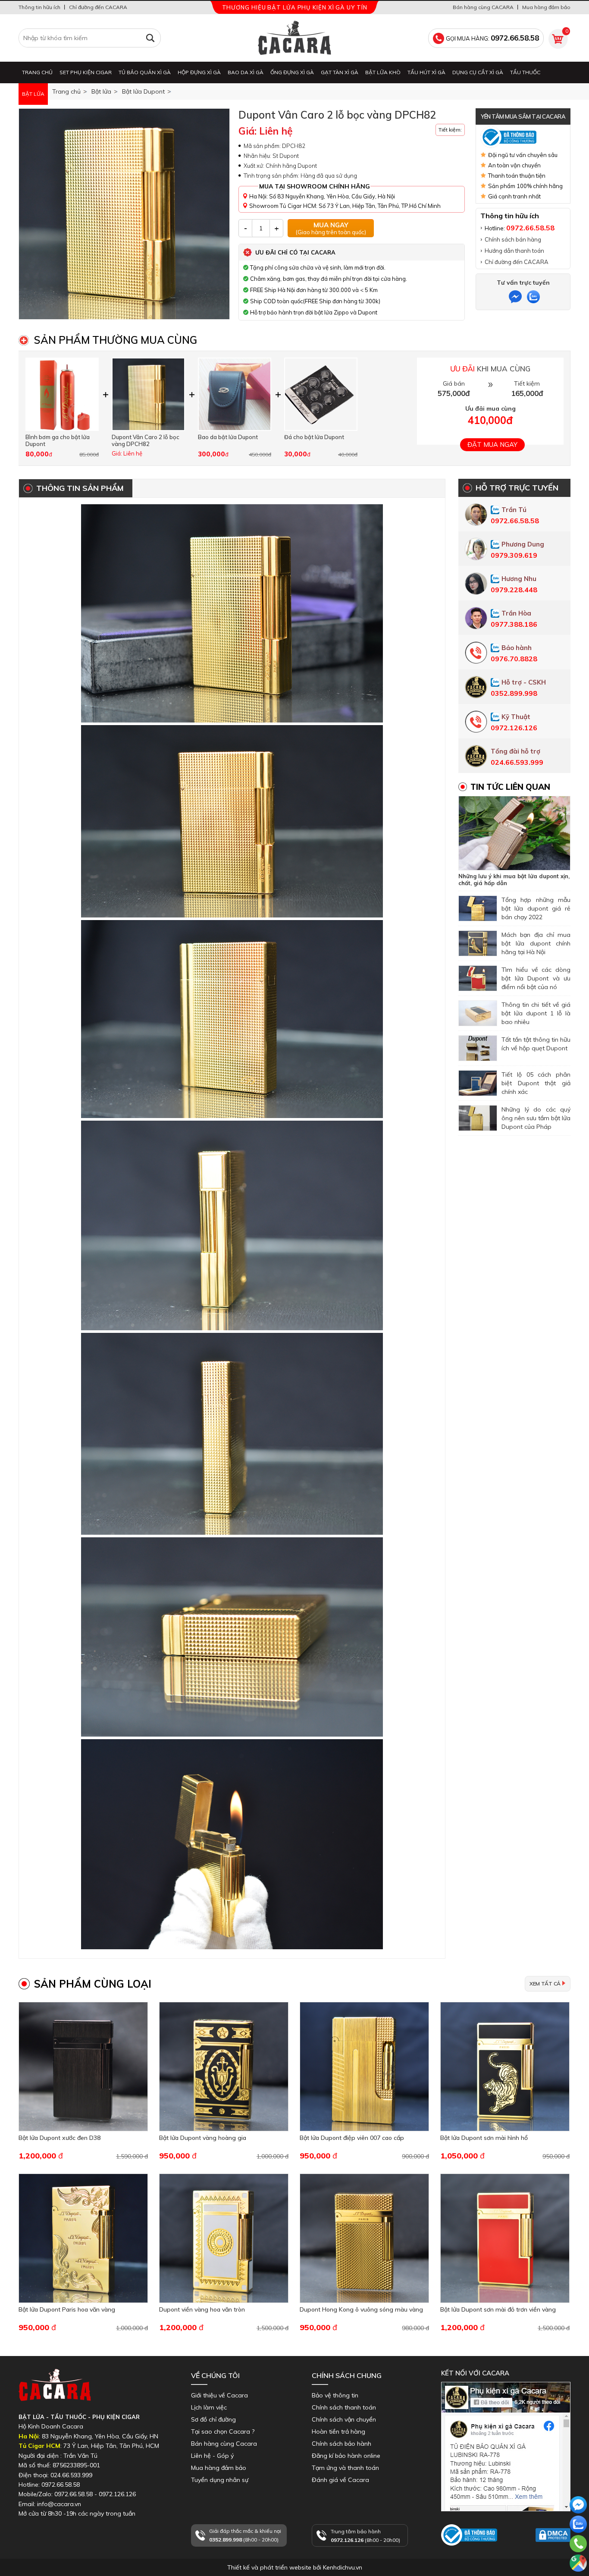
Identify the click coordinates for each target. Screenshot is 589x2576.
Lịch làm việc (209, 2407)
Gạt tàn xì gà (340, 72)
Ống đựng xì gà (292, 72)
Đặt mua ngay (492, 445)
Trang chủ (37, 72)
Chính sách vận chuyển (344, 2419)
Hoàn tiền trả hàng (338, 2431)
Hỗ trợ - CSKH (524, 682)
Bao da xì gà (246, 72)
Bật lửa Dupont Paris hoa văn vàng (67, 2309)
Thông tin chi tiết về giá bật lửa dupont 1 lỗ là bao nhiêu (536, 1013)
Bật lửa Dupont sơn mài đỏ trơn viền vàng (498, 2309)
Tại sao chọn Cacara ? (223, 2431)
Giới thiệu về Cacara (219, 2395)
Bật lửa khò (383, 72)
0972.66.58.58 (578, 2556)
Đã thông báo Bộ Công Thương (466, 2554)
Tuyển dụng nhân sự (220, 2480)
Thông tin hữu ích (39, 7)
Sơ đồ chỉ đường (213, 2419)
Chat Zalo (576, 2541)
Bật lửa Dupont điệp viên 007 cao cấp (352, 2138)
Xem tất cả (545, 1984)
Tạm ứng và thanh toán (345, 2468)
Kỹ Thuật (516, 717)
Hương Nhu (519, 579)
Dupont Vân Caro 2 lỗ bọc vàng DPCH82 (146, 440)
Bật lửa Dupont (143, 91)
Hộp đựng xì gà (199, 72)
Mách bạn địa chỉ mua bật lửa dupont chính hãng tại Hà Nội (536, 943)
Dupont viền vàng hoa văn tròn (202, 2309)
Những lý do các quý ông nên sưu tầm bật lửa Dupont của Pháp (536, 1118)
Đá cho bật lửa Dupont (314, 437)
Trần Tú (514, 510)
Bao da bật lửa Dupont (228, 437)
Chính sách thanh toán (344, 2407)
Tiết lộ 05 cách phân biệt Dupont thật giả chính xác (536, 1083)
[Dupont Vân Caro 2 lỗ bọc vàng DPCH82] (124, 214)
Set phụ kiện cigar (86, 72)
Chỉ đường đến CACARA (98, 7)
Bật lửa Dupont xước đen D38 (60, 2138)
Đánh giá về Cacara (340, 2480)
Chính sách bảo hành (341, 2444)
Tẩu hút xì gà (426, 72)
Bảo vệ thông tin (335, 2395)
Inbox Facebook (464, 2515)
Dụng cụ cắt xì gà (478, 72)
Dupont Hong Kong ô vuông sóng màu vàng (361, 2309)
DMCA (544, 2546)
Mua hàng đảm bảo (546, 7)
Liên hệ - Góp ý (212, 2456)
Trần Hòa (516, 613)
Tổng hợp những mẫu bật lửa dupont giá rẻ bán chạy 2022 (536, 908)
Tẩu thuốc (525, 72)
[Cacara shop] (294, 38)
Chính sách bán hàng (513, 239)
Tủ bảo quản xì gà (145, 72)
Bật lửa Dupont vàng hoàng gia (203, 2138)
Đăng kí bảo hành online (346, 2456)
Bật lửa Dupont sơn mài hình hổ (484, 2138)
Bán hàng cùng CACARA (483, 7)
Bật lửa (33, 94)
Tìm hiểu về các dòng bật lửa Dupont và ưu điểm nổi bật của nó (536, 978)
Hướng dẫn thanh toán (514, 251)
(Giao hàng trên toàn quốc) (331, 228)
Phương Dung (523, 544)
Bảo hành (517, 648)
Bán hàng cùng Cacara (224, 2444)
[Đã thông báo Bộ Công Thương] (523, 137)
